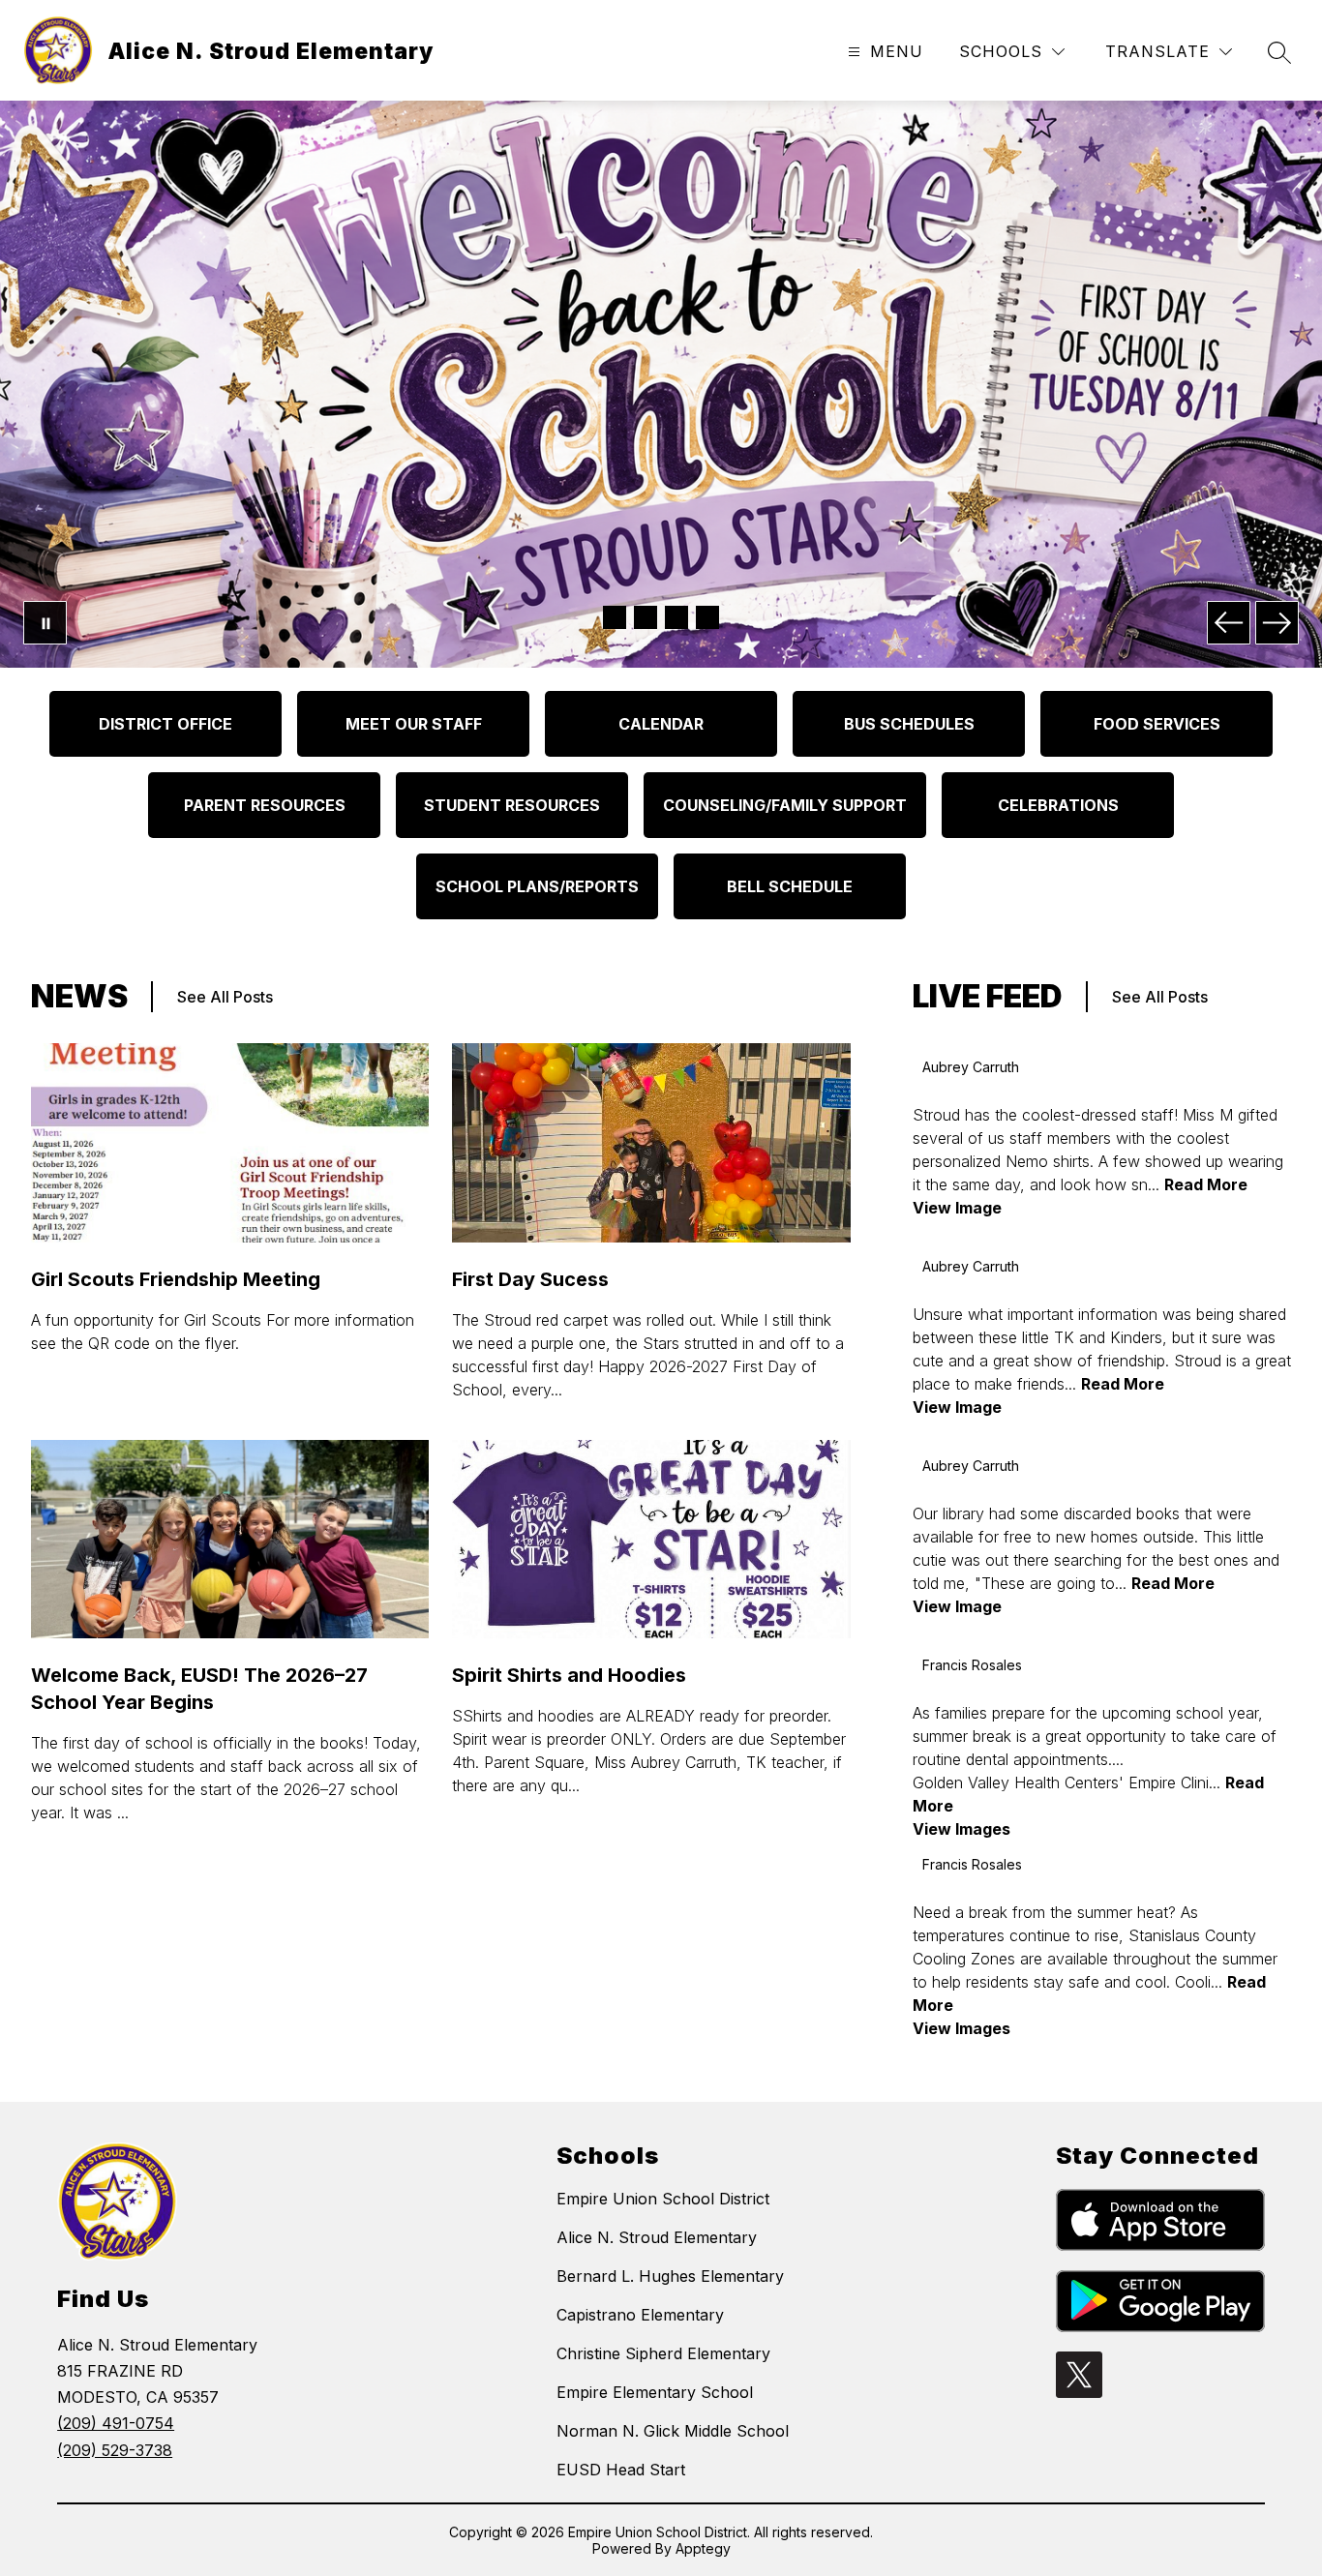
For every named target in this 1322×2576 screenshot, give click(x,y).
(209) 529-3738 (115, 2450)
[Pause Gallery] (45, 623)
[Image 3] (676, 617)
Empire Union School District (663, 2199)
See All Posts (225, 997)
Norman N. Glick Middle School (673, 2431)
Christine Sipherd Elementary (663, 2353)
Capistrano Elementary (640, 2315)
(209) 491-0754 (116, 2423)
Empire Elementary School (655, 2392)
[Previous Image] (1229, 623)
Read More (1206, 1184)
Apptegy (703, 2548)
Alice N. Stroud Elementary (657, 2237)
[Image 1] (615, 617)
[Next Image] (1277, 623)
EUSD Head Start (621, 2470)
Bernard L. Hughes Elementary (670, 2276)
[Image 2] (646, 617)
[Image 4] (707, 617)
